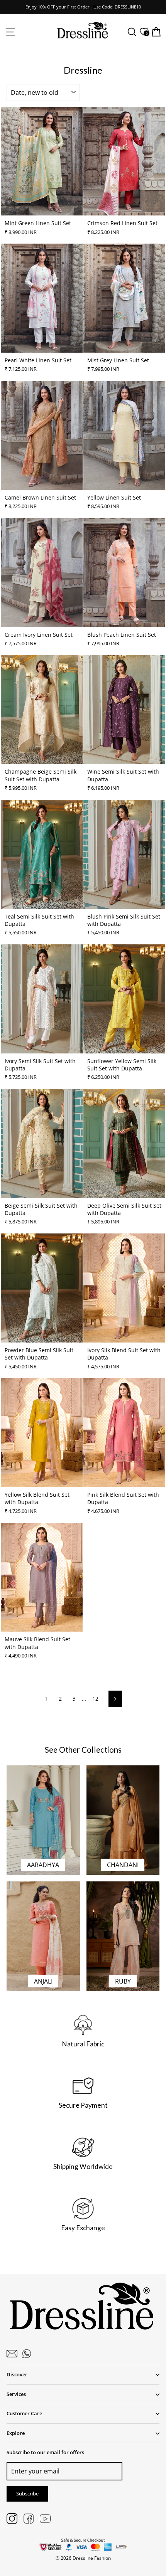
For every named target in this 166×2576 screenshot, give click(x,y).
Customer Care (24, 2413)
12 (95, 1699)
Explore (16, 2433)
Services (16, 2394)
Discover (17, 2374)
